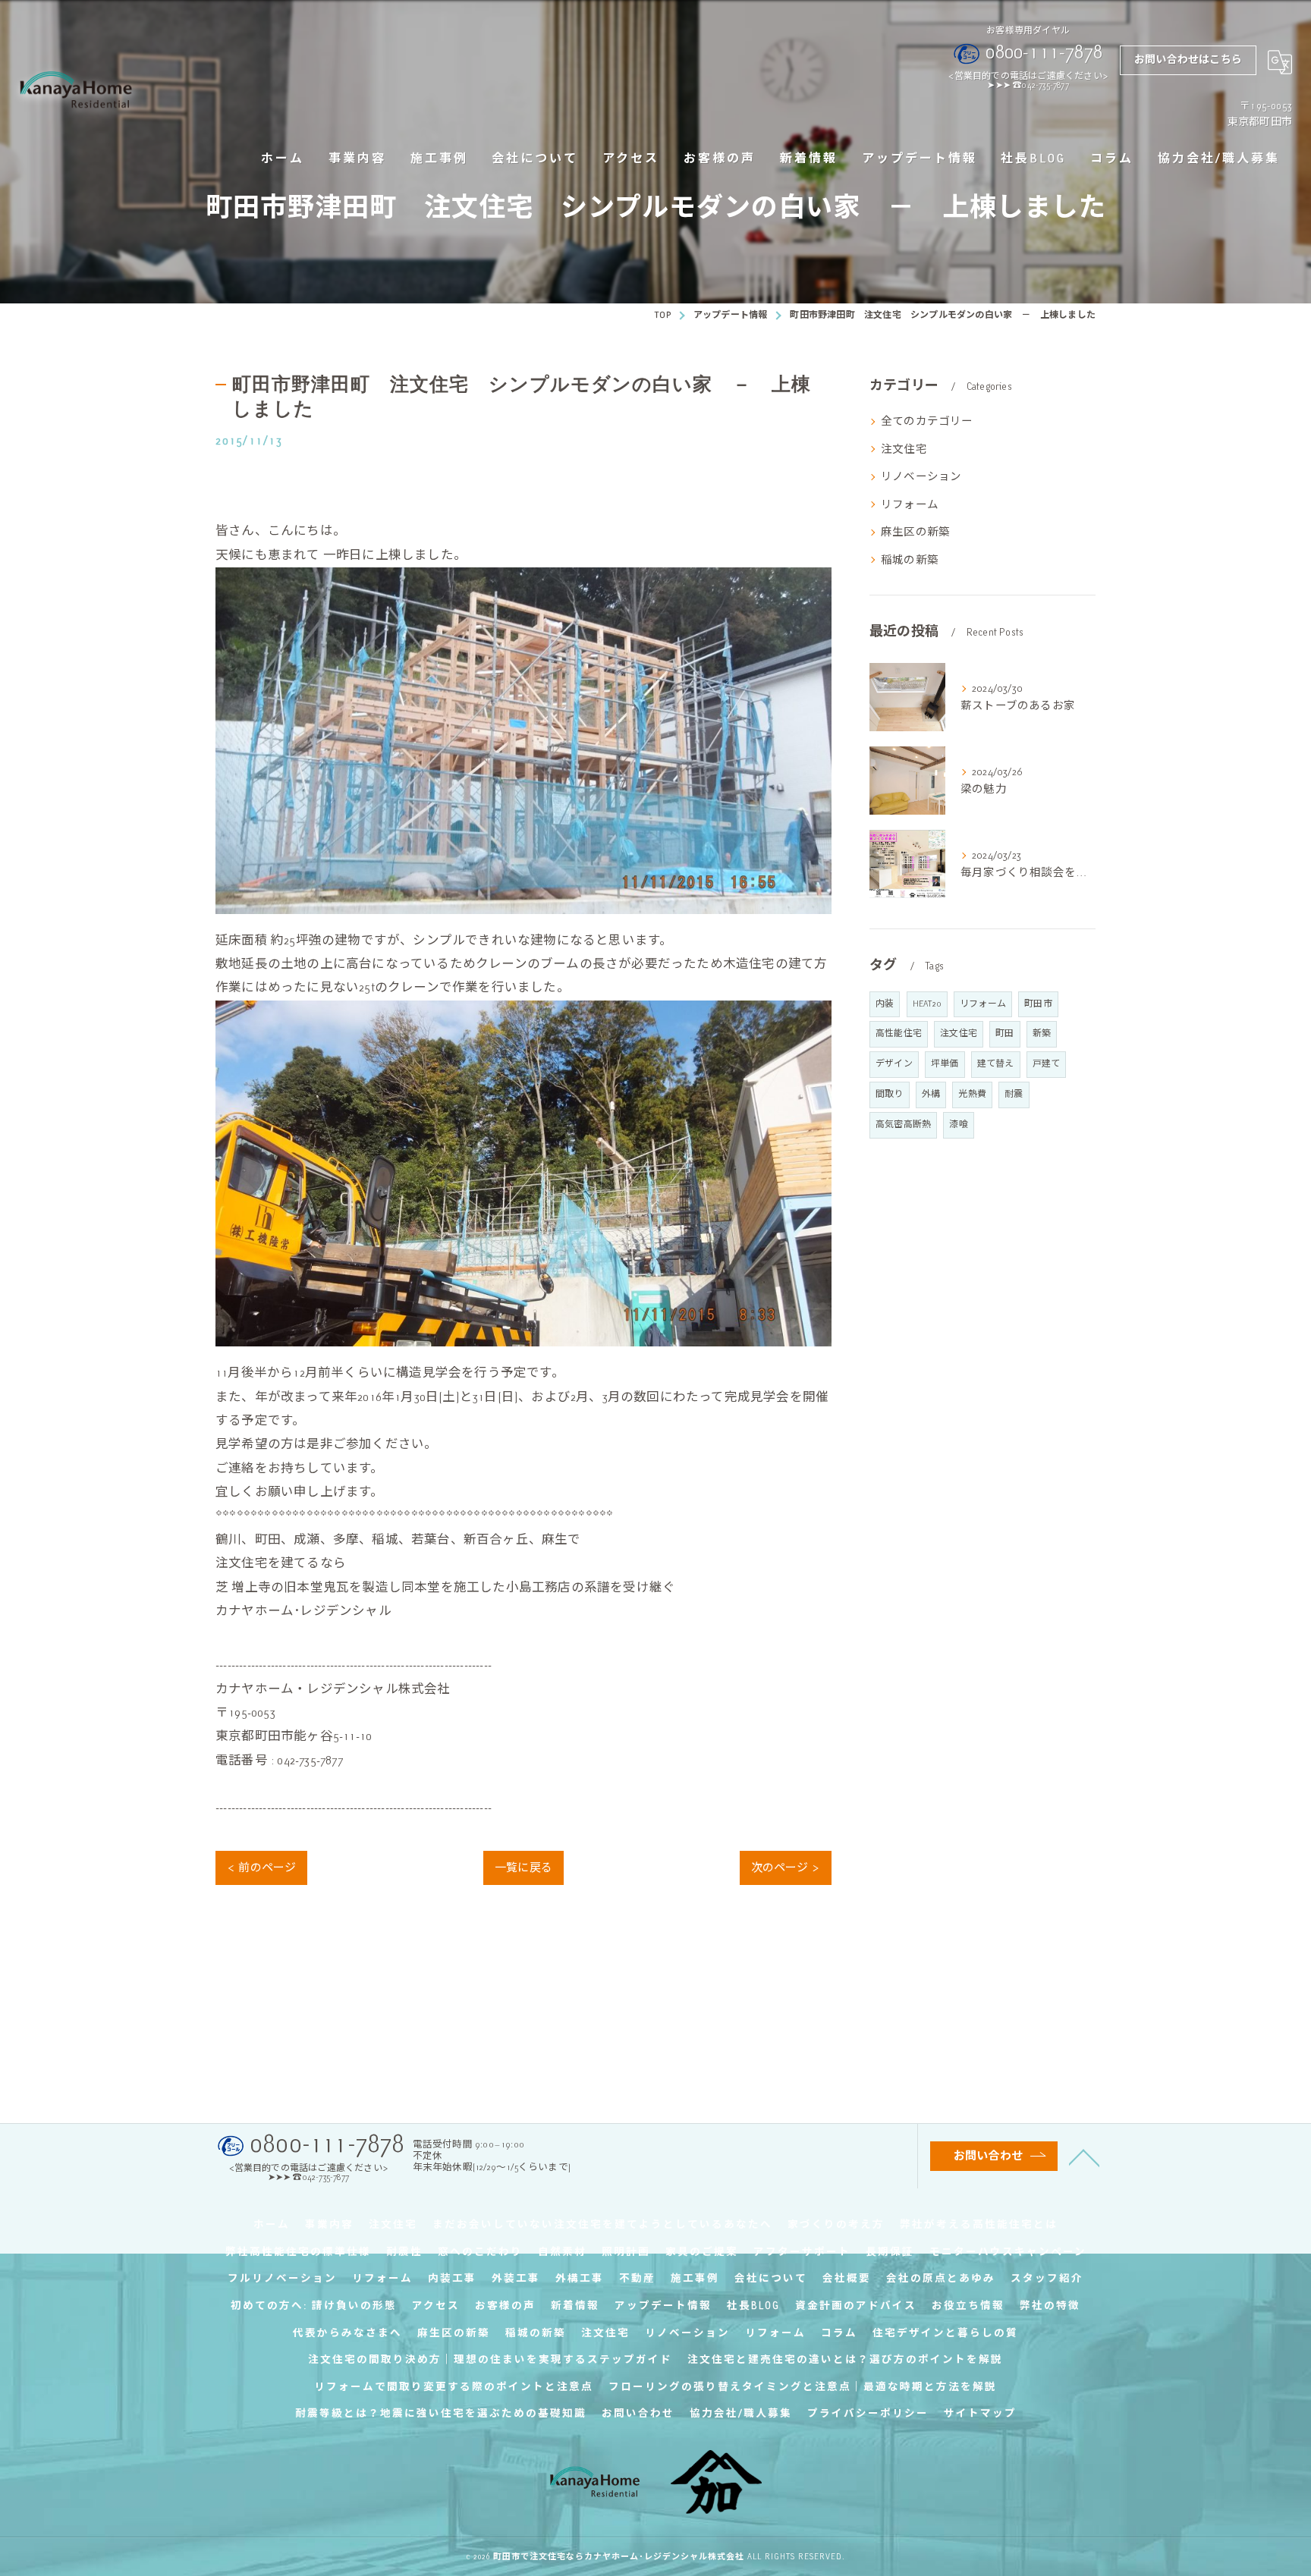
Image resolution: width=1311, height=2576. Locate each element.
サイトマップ (980, 2413)
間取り (890, 1094)
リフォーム (910, 504)
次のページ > (786, 1868)
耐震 (1014, 1094)
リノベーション (921, 476)
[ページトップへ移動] (1084, 2157)
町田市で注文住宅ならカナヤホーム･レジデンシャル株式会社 (619, 2556)
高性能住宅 (899, 1034)
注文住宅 (904, 449)
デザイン (894, 1064)
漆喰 (958, 1125)
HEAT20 (927, 1004)
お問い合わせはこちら (1188, 60)
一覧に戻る (523, 1868)
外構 (931, 1094)
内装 (885, 1004)
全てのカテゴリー (927, 421)
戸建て (1047, 1064)
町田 (1004, 1034)
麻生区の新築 (915, 532)
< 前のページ (261, 1868)
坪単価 (945, 1064)
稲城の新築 (910, 560)
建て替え (996, 1064)
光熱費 (972, 1094)
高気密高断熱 (903, 1125)
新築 (1042, 1034)
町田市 (1038, 1004)
